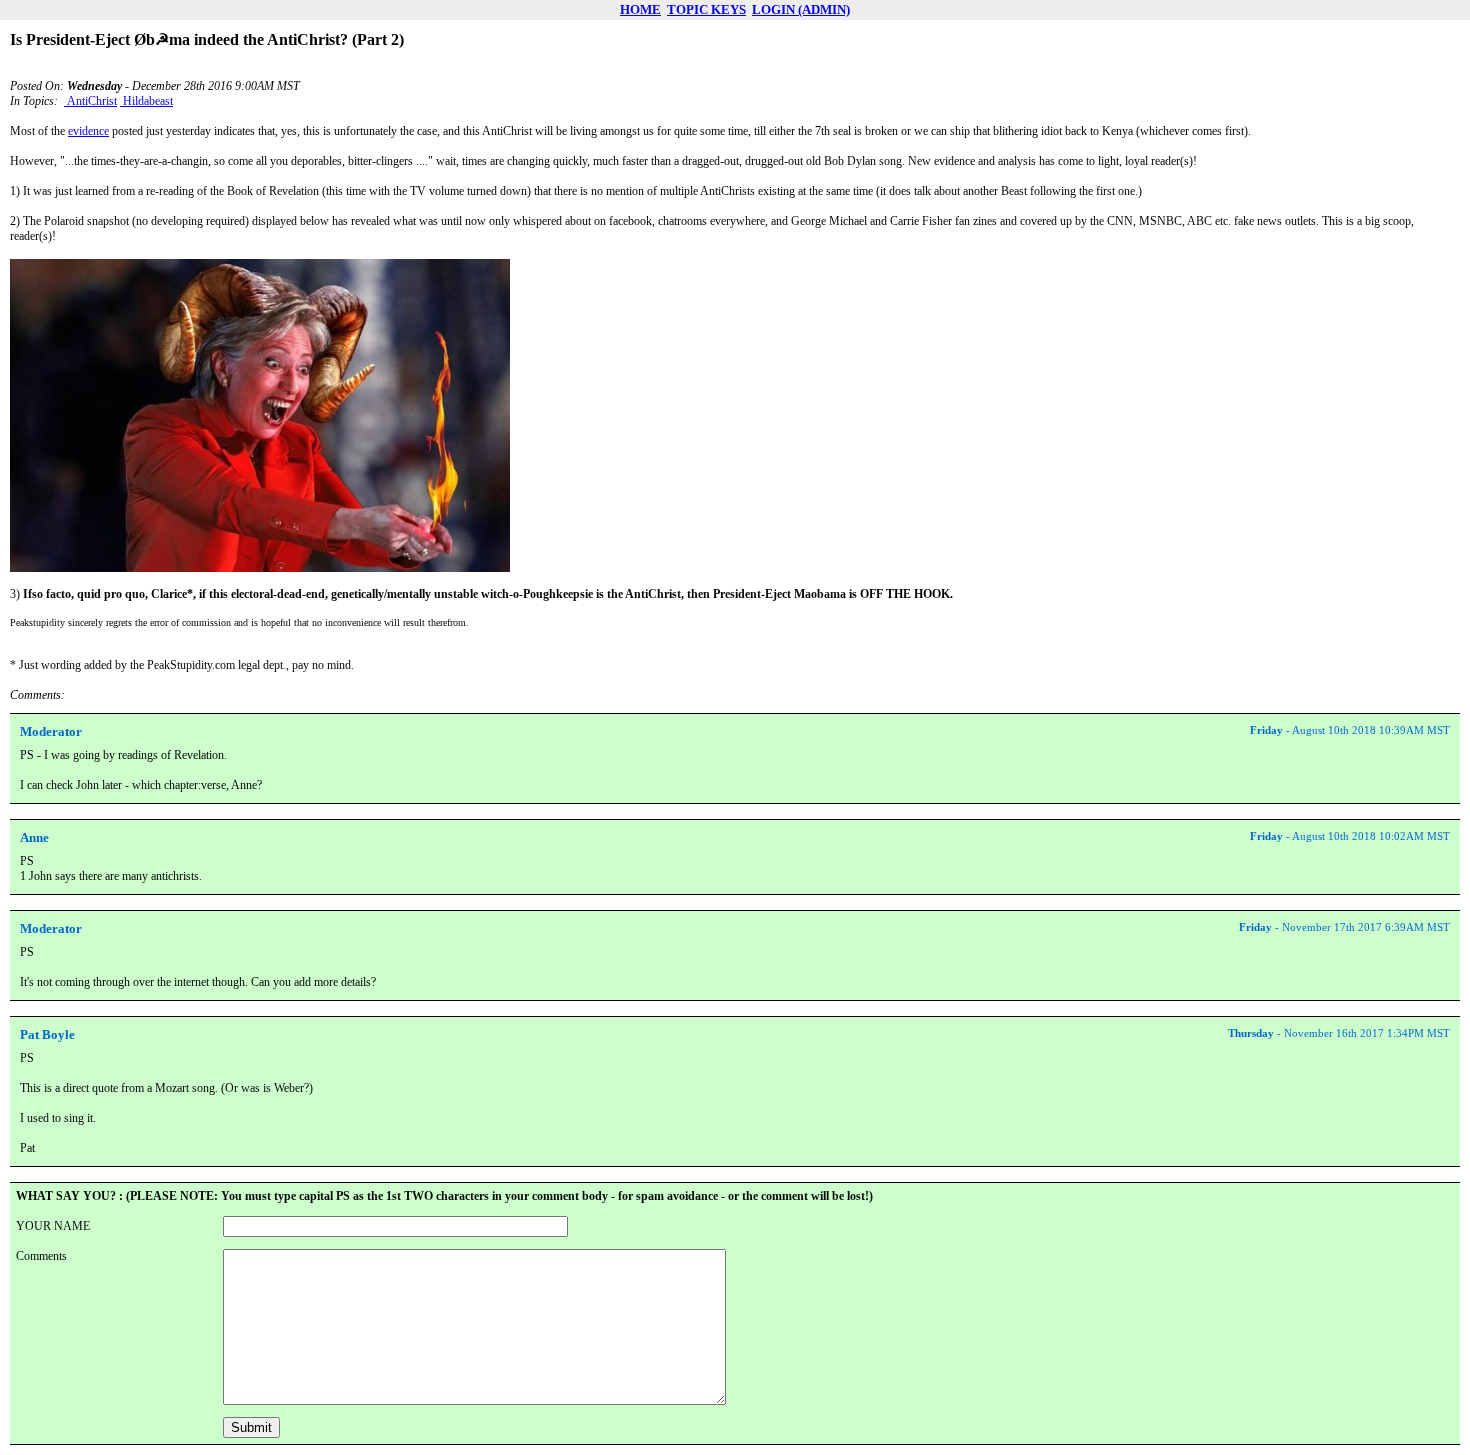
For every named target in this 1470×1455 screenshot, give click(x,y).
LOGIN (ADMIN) (801, 9)
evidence (88, 131)
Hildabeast (146, 101)
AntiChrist (90, 101)
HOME (640, 9)
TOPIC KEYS (706, 9)
